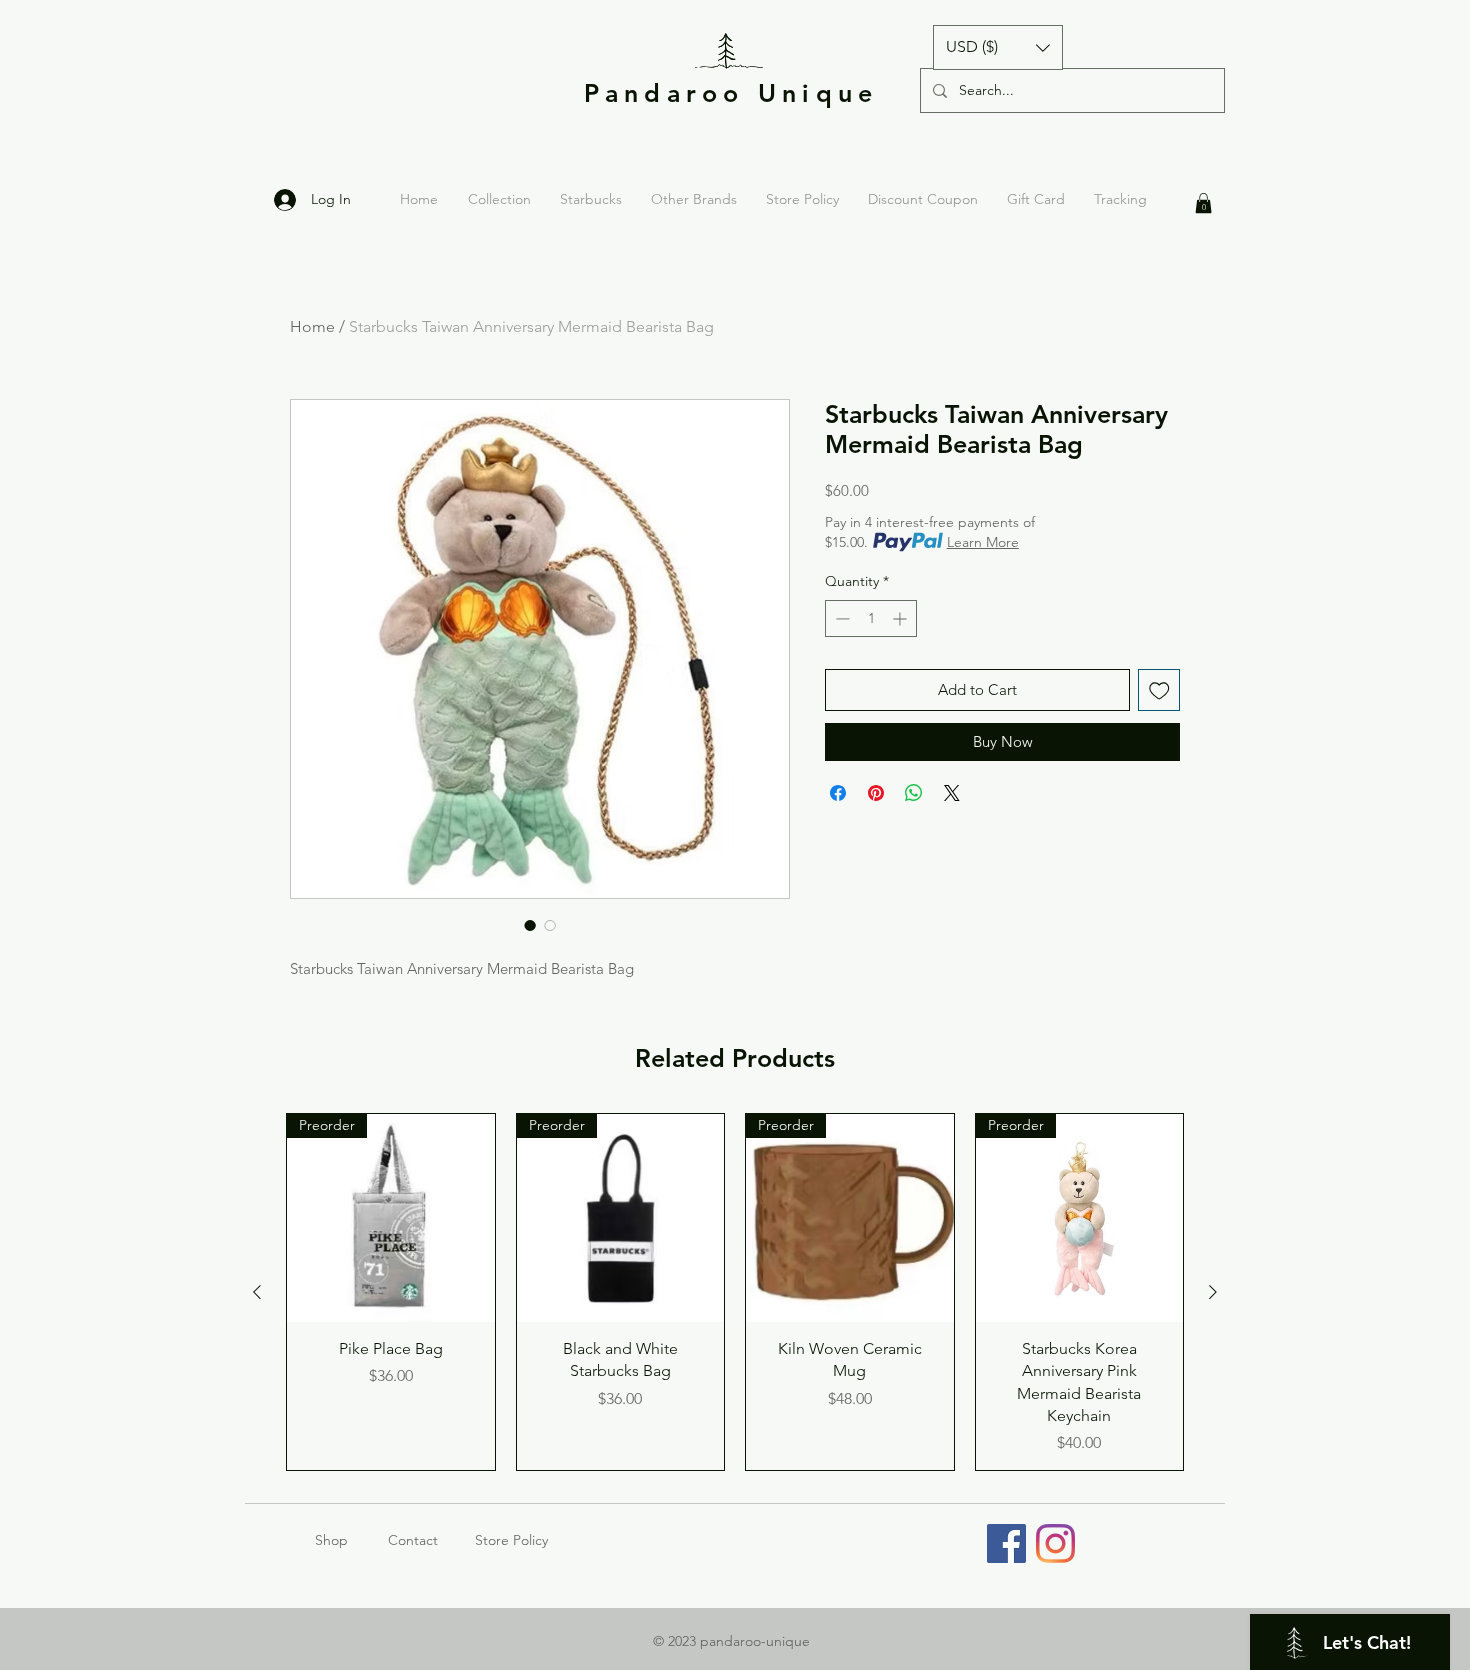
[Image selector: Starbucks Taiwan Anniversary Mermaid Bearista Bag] (530, 925)
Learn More (983, 542)
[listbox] (998, 47)
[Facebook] (1006, 1543)
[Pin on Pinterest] (876, 793)
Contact (413, 1540)
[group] (735, 1292)
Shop (351, 1540)
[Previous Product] (257, 1292)
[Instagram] (1055, 1543)
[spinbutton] (871, 618)
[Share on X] (952, 793)
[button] (998, 47)
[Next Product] (1213, 1292)
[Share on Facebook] (838, 793)
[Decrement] (840, 618)
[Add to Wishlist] (1159, 690)
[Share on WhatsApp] (914, 793)
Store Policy (511, 1540)
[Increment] (901, 618)
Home (312, 326)
